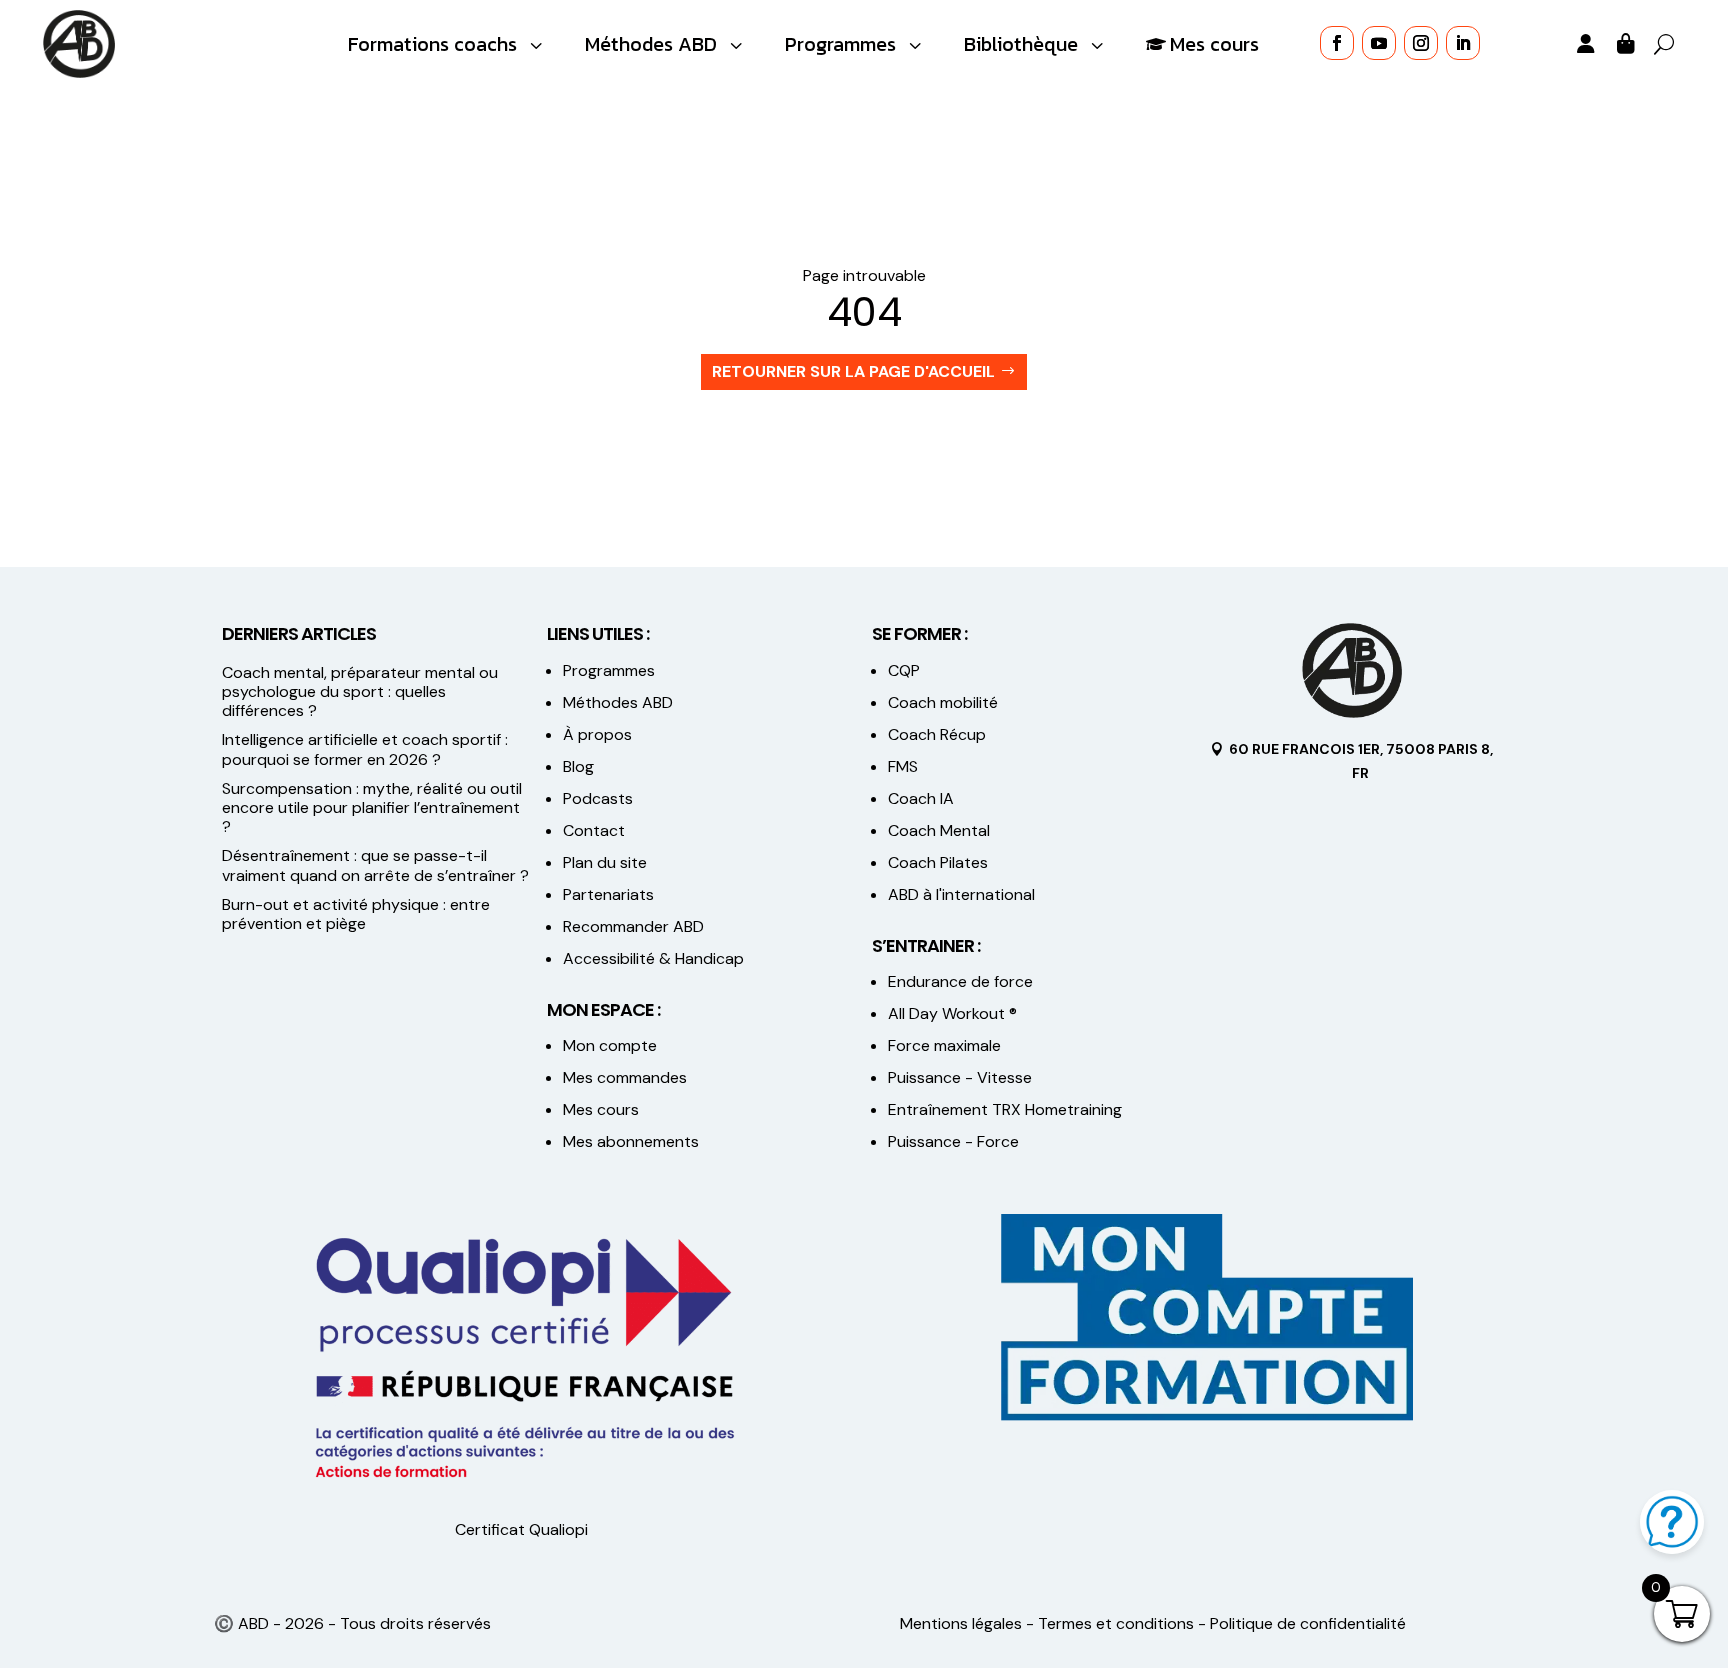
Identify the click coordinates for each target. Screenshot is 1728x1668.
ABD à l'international (963, 894)
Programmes (609, 670)
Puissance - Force (953, 1141)
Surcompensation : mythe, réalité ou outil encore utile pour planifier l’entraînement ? (372, 807)
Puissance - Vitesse (960, 1077)
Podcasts (598, 798)
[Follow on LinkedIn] (1463, 43)
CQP (904, 670)
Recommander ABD (633, 926)
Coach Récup (937, 734)
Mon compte (610, 1045)
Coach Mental (939, 830)
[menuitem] (447, 44)
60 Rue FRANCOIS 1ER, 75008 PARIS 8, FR (1361, 761)
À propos (597, 734)
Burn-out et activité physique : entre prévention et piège (356, 914)
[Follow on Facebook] (1337, 43)
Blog (578, 766)
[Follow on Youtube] (1379, 43)
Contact (594, 830)
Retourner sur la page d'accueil (853, 371)
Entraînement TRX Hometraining (1005, 1109)
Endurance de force (960, 981)
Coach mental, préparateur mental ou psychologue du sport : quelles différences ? (360, 691)
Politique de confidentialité (1308, 1623)
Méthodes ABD (618, 702)
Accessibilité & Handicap (655, 958)
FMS (903, 766)
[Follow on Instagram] (1421, 43)
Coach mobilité (943, 702)
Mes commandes (625, 1077)
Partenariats (608, 894)
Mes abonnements (631, 1141)
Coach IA (921, 798)
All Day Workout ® (952, 1013)
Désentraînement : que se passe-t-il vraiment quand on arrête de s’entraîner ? (375, 865)
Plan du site (605, 862)
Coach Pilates (938, 862)
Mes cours (601, 1109)
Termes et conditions (1116, 1623)
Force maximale (944, 1045)
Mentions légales (961, 1623)
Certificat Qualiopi (521, 1529)
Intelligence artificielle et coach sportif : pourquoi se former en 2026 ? (365, 749)
